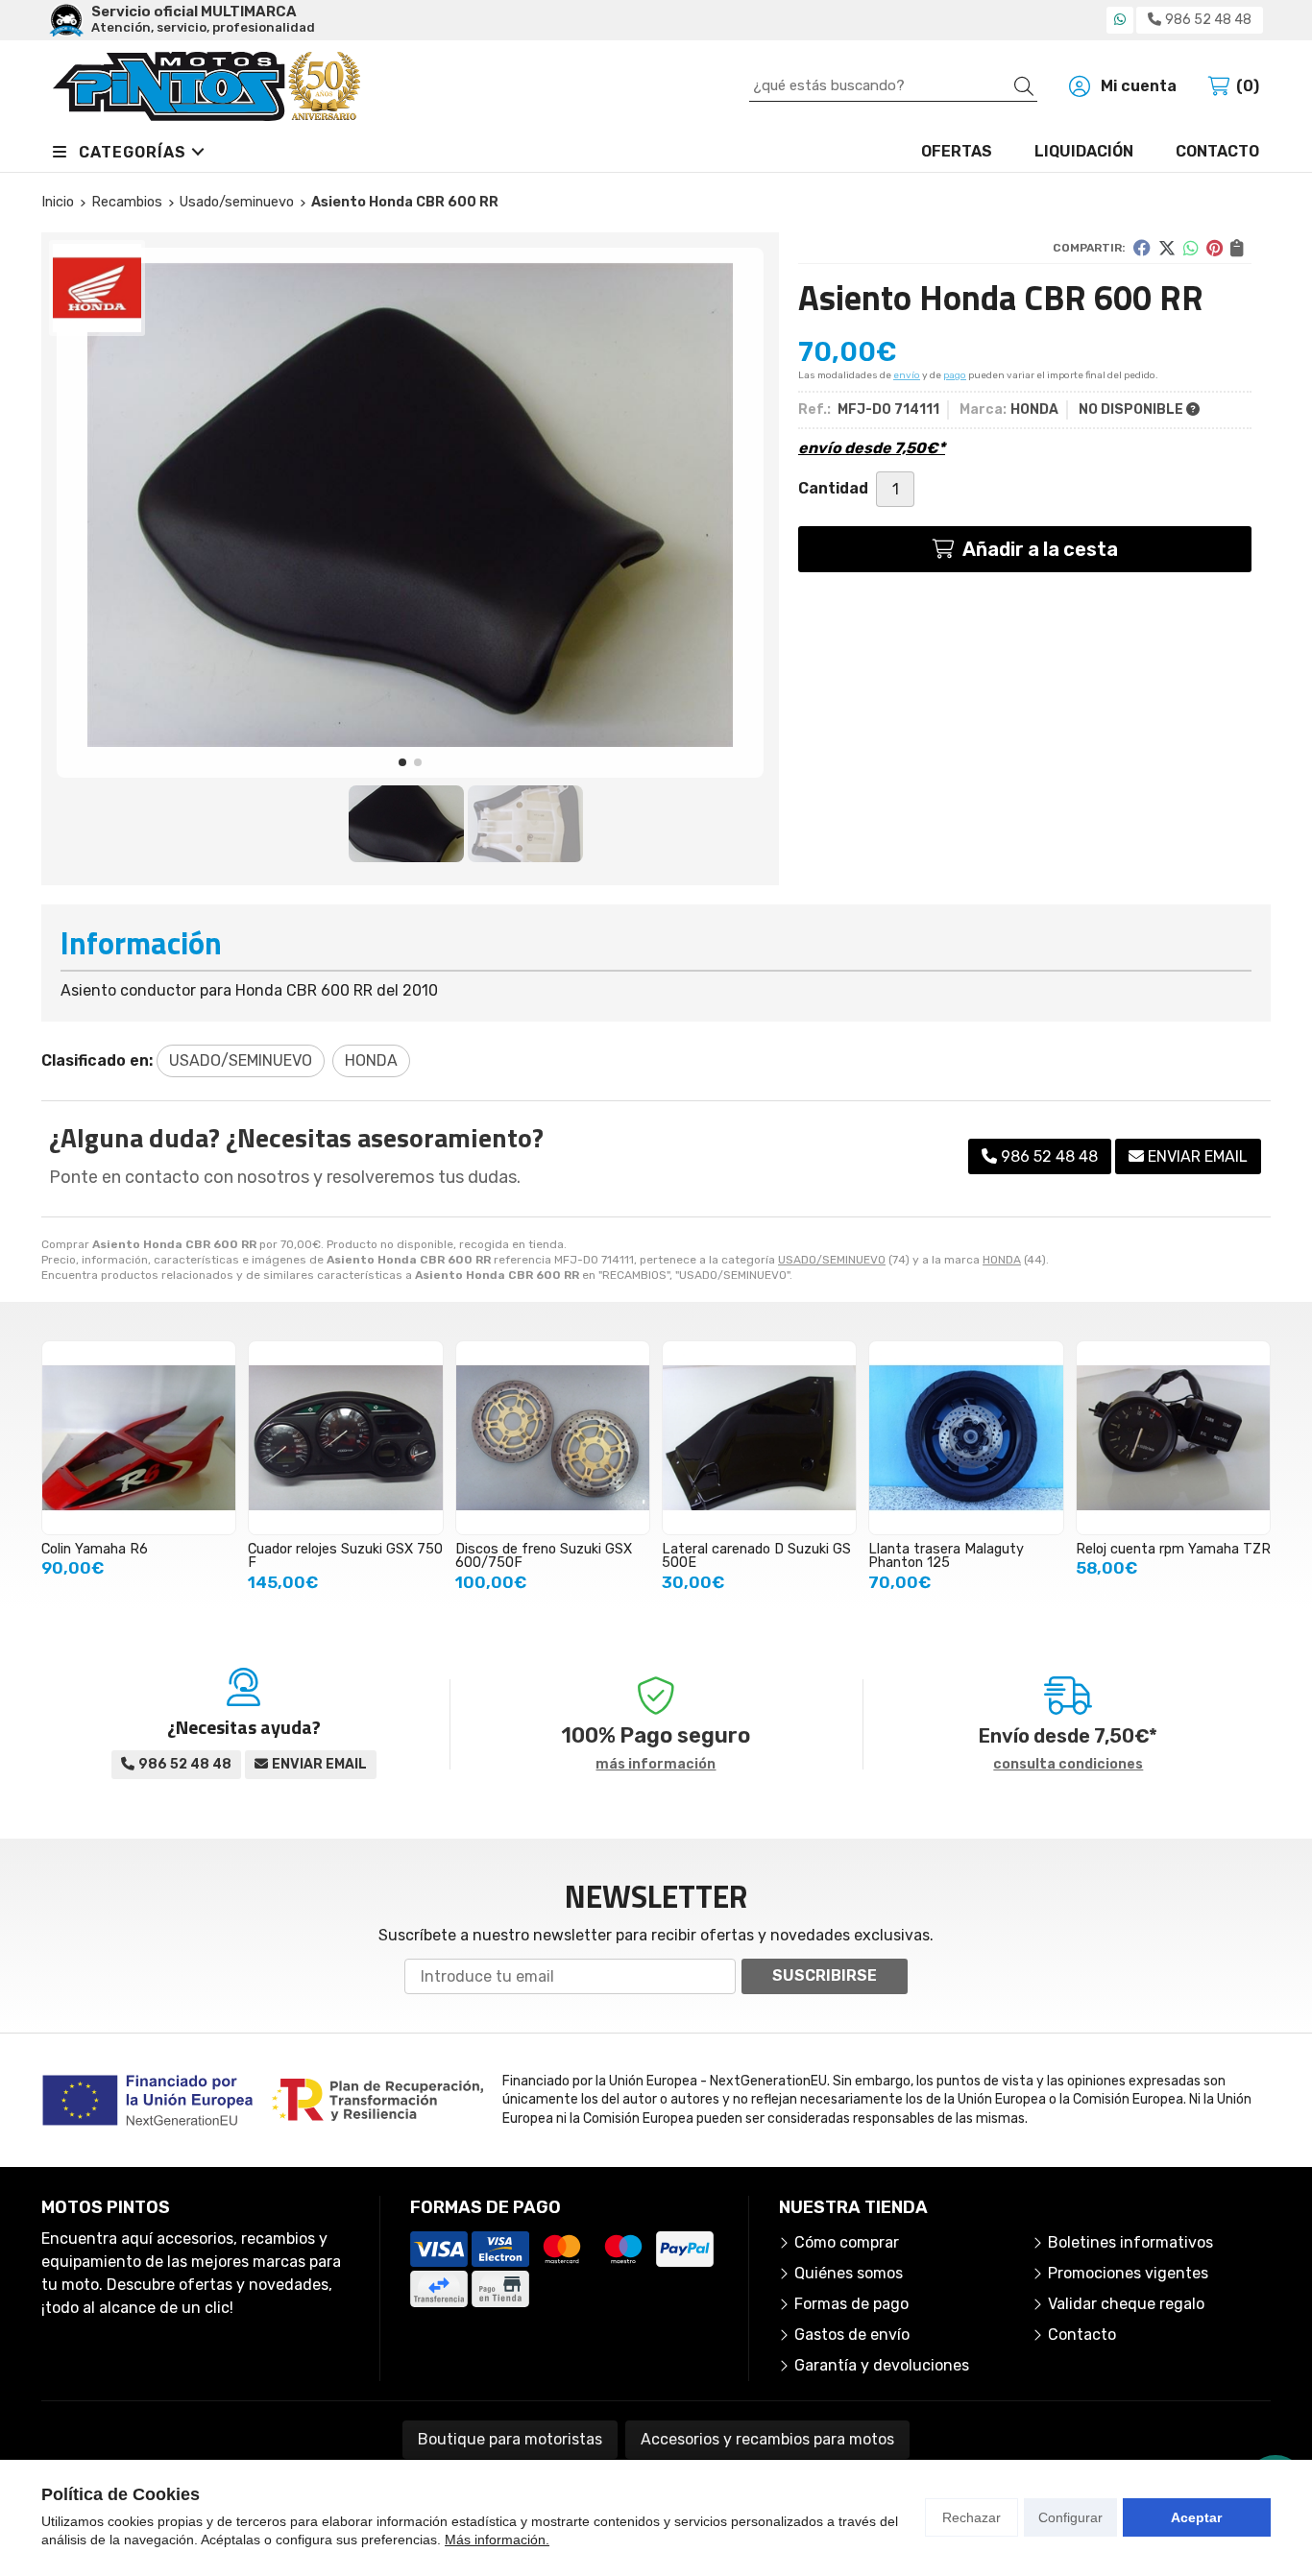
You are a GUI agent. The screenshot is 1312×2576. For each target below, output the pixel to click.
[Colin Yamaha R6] (139, 1438)
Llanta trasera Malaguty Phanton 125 (946, 1556)
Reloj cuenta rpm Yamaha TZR (1173, 1549)
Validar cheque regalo (1126, 2304)
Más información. (497, 2540)
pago (955, 375)
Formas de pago (851, 2304)
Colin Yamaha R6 (95, 1549)
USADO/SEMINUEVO (832, 1260)
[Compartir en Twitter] (1167, 248)
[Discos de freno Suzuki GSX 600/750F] (553, 1438)
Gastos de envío (852, 2335)
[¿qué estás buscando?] (893, 85)
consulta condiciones (1068, 1765)
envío (907, 375)
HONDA (1002, 1260)
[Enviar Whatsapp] (1120, 20)
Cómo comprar (847, 2242)
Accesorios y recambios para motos (767, 2439)
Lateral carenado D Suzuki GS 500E (756, 1556)
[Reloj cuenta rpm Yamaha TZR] (1173, 1438)
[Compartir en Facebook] (1142, 248)
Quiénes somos (849, 2273)
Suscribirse (825, 1975)
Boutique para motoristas (510, 2439)
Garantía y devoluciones (882, 2365)
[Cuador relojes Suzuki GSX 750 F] (345, 1438)
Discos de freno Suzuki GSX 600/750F (544, 1556)
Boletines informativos (1130, 2242)
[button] (402, 762)
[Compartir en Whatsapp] (1191, 248)
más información (656, 1765)
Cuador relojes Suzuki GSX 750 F (345, 1556)
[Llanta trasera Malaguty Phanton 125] (966, 1438)
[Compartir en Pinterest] (1215, 248)
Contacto (1082, 2335)
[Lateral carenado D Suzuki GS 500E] (759, 1438)
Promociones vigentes (1128, 2273)
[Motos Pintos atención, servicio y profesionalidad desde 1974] (207, 86)
